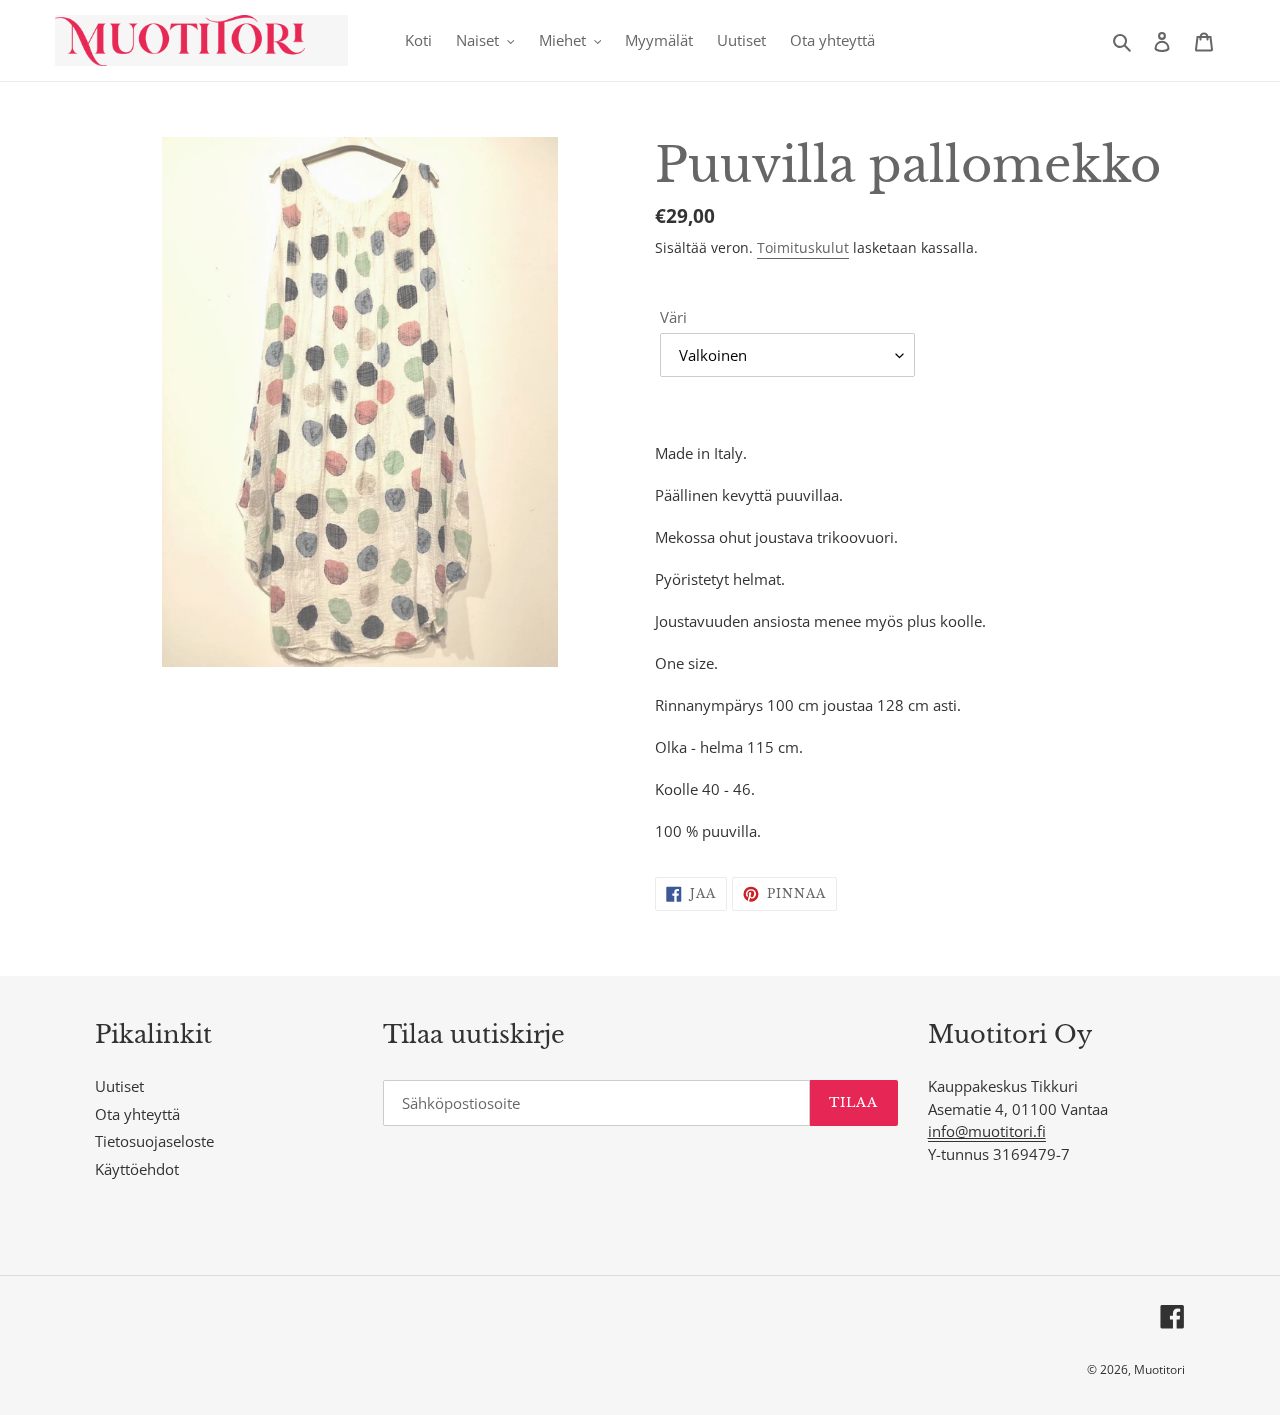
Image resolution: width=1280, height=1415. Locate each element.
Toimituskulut (803, 247)
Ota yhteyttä (137, 1114)
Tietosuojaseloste (154, 1141)
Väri (673, 317)
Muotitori (1159, 1369)
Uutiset (119, 1086)
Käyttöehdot (137, 1169)
